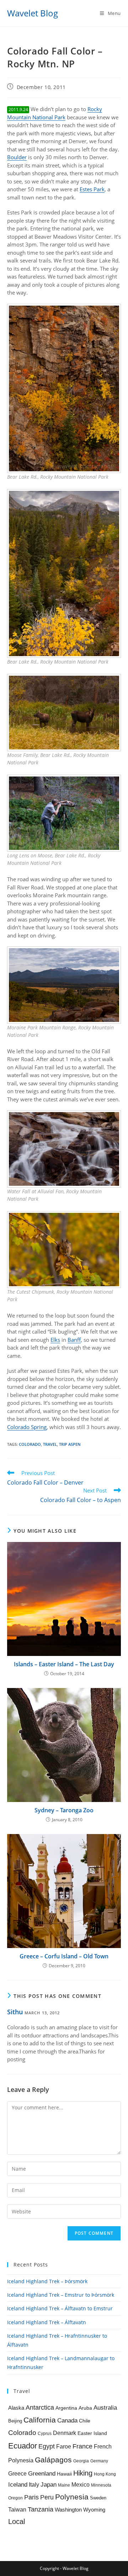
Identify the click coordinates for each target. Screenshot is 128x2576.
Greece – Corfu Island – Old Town (64, 1956)
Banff (74, 1340)
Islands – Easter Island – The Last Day (64, 1664)
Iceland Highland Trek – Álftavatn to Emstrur (60, 2308)
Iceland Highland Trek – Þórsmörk (47, 2281)
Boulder (17, 157)
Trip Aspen (70, 1444)
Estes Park (92, 189)
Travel (50, 1444)
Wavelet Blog (33, 13)
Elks (55, 1340)
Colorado (30, 1444)
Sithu (15, 2012)
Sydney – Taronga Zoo (64, 1810)
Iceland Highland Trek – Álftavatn (47, 2322)
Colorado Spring (27, 1427)
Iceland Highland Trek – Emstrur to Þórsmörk (61, 2295)
